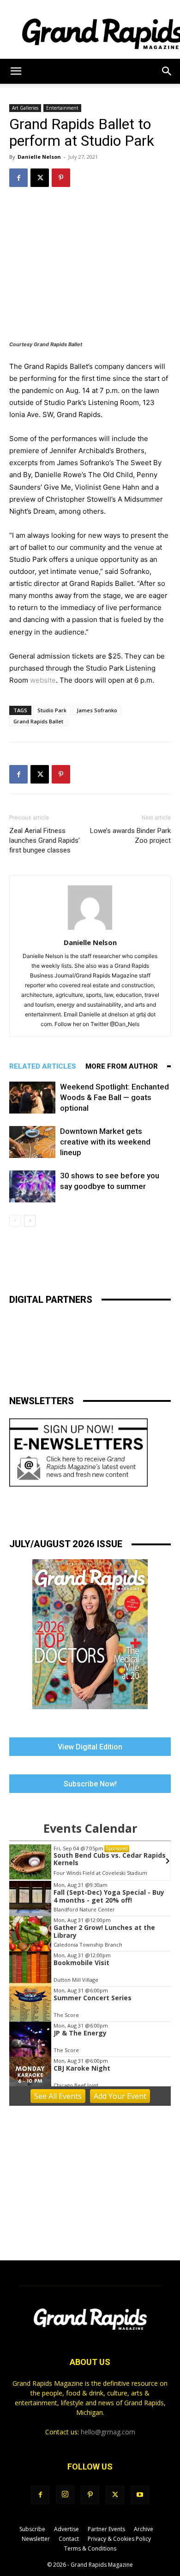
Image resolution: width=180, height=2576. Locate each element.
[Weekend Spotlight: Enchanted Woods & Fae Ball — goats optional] (32, 1098)
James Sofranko (97, 710)
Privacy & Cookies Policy (119, 2539)
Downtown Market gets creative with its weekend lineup (105, 1142)
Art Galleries (25, 108)
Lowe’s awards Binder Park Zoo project (130, 836)
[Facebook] (18, 178)
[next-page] (30, 1221)
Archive (144, 2529)
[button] (16, 71)
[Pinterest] (61, 178)
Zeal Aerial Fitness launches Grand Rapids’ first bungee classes (45, 840)
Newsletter (36, 2539)
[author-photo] (90, 930)
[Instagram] (65, 2495)
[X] (40, 178)
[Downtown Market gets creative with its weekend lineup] (32, 1142)
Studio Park (52, 710)
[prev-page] (15, 1221)
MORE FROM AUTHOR (122, 1066)
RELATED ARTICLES (43, 1066)
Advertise (66, 2529)
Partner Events (106, 2529)
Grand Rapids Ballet (38, 721)
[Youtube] (140, 2495)
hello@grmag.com (108, 2432)
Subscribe (32, 2529)
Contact (69, 2539)
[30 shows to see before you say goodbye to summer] (32, 1186)
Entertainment (62, 108)
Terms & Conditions (90, 2548)
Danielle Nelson (39, 157)
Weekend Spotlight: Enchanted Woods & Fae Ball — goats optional (114, 1097)
